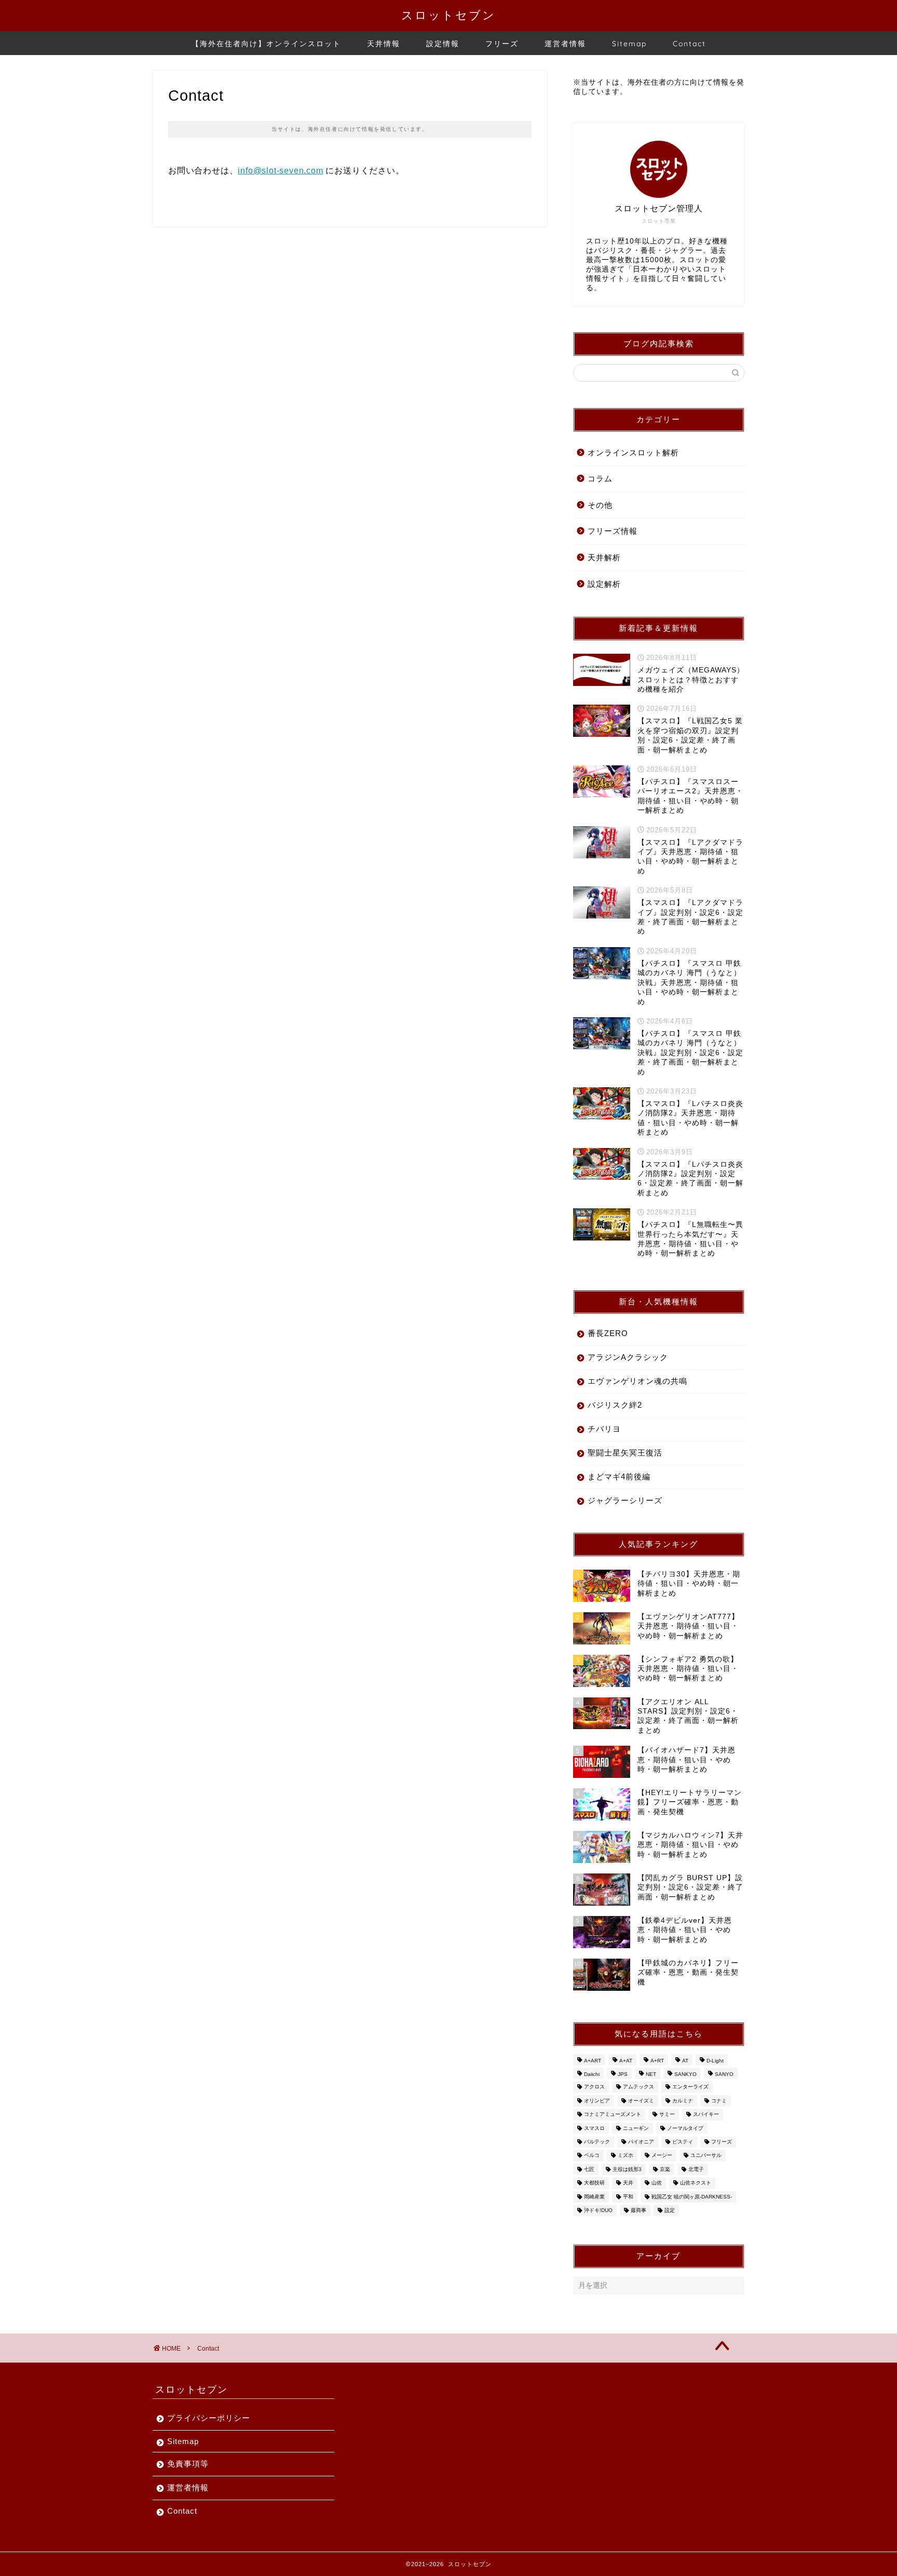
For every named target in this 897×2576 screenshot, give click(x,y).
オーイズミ (641, 2101)
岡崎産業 (594, 2197)
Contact (689, 44)
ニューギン (636, 2128)
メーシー (662, 2156)
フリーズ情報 (613, 531)
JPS (623, 2074)
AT (685, 2061)
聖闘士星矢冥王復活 (625, 1453)
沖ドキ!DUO (598, 2210)
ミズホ (626, 2156)
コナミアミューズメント (613, 2115)
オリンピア (597, 2101)
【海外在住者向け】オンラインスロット (266, 44)
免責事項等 (188, 2464)
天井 (628, 2183)
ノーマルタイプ (685, 2128)
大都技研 (594, 2183)
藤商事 (638, 2210)
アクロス (594, 2087)
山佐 (657, 2183)
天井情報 (384, 44)
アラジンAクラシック (628, 1357)
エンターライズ (690, 2087)
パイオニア (641, 2142)
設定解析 (604, 584)
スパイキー (706, 2115)
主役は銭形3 (627, 2169)
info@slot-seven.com (280, 171)
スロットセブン (448, 15)
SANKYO (685, 2074)
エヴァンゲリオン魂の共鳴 (637, 1381)
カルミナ (683, 2101)
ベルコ (592, 2156)
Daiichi (592, 2074)
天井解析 (604, 557)
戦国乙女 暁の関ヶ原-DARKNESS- (692, 2197)
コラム (600, 478)
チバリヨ (604, 1429)
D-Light (715, 2061)
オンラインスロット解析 (633, 453)
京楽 (665, 2169)
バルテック (597, 2142)
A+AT (626, 2061)
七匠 (589, 2169)
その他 (600, 505)
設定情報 (443, 44)
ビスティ (683, 2142)
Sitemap (629, 44)
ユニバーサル (706, 2156)
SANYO (724, 2074)
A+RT (657, 2061)
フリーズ (502, 44)
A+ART (593, 2061)
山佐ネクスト (696, 2183)
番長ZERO (608, 1333)
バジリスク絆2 (615, 1405)
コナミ (719, 2101)
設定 (670, 2210)
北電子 (696, 2169)
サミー (667, 2115)
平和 (628, 2197)
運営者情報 (565, 44)
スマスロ (594, 2128)
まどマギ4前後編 (619, 1476)
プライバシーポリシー (209, 2418)
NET (651, 2074)
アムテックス (638, 2087)
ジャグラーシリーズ (625, 1500)
